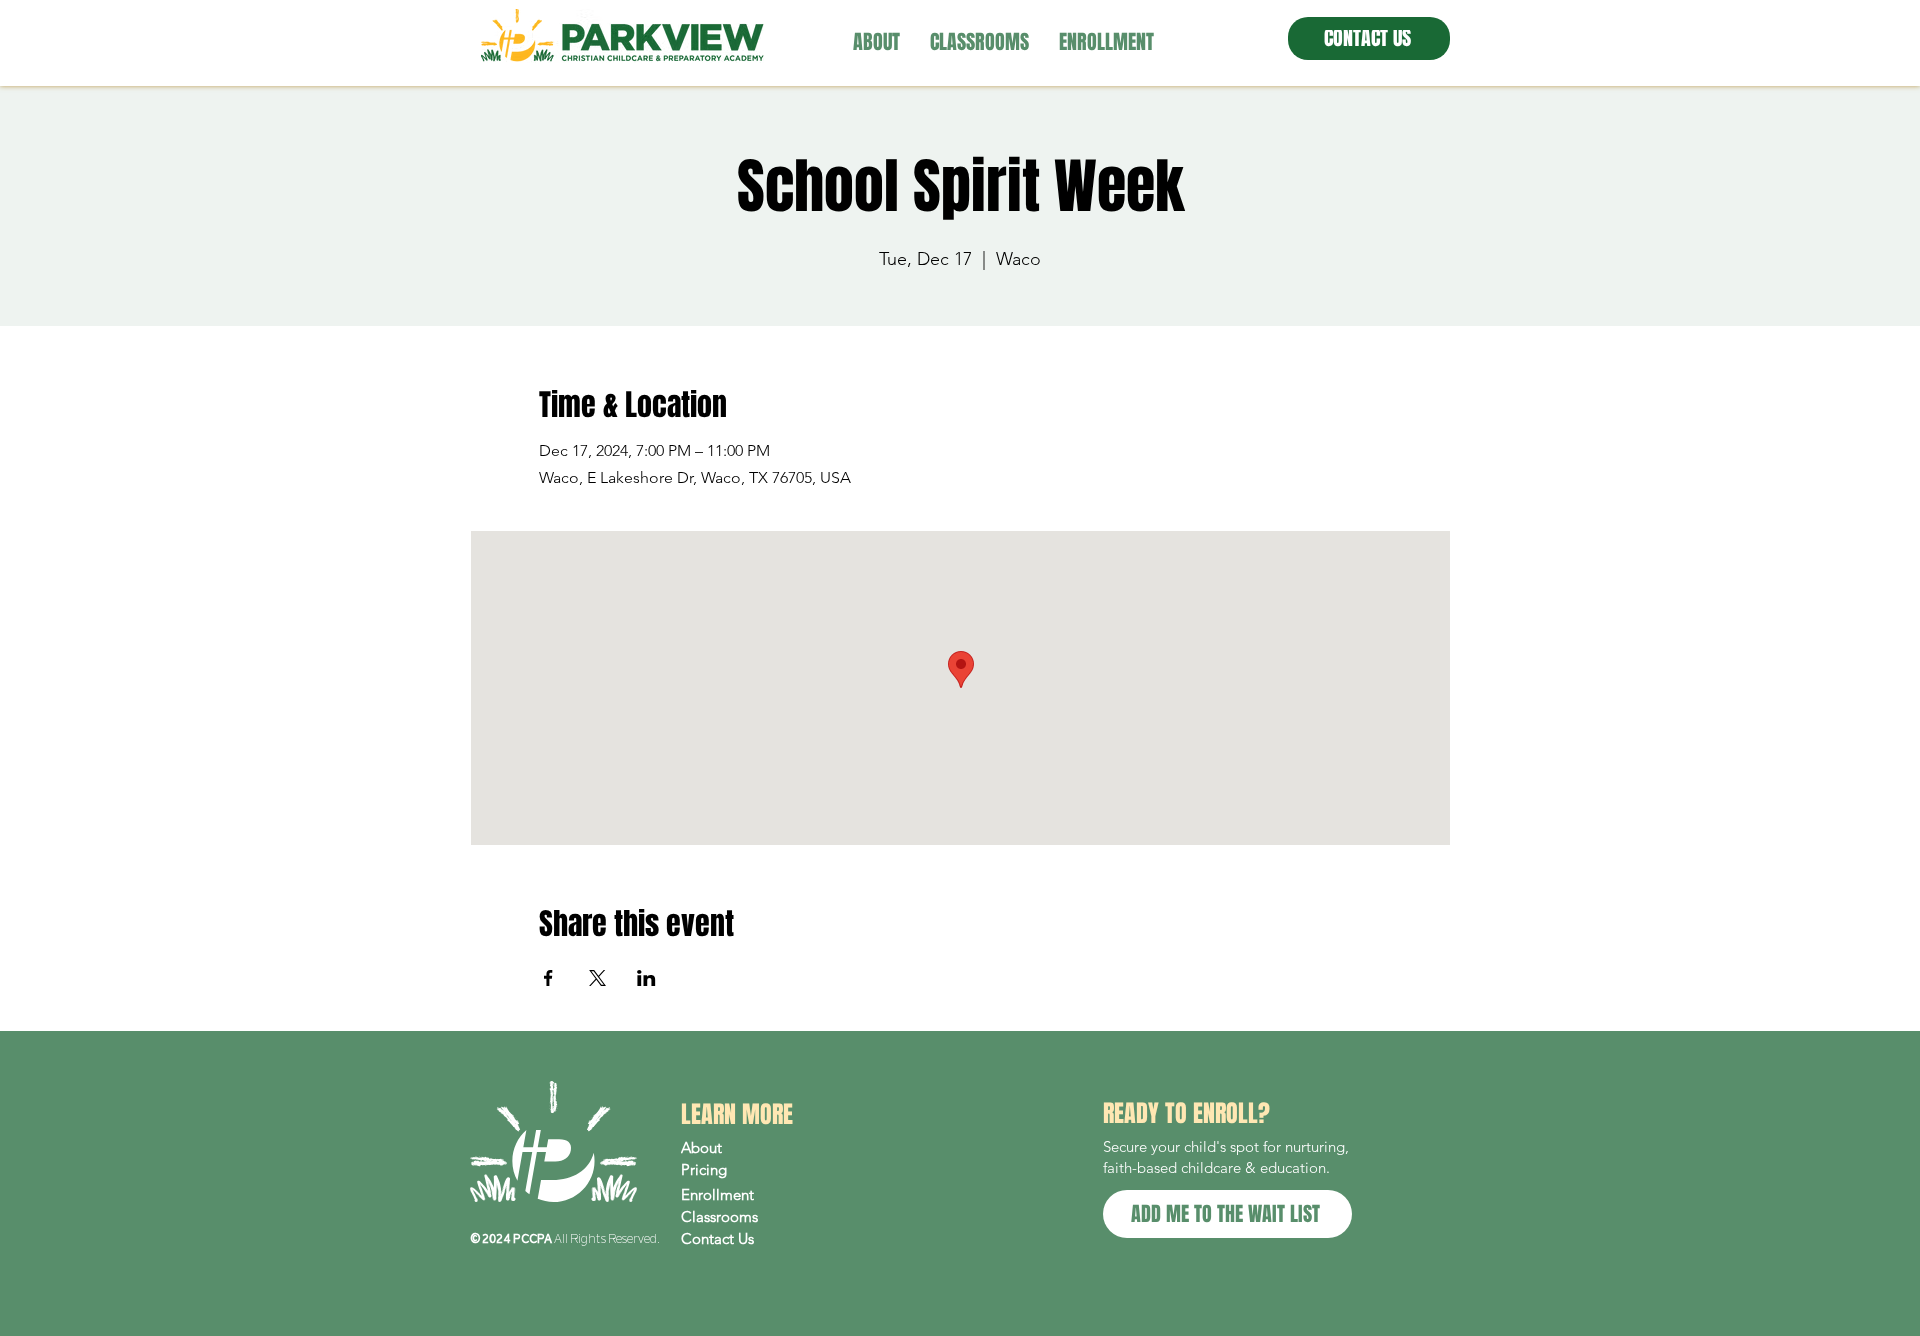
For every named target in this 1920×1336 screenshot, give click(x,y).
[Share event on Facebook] (548, 978)
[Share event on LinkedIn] (646, 978)
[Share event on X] (597, 978)
